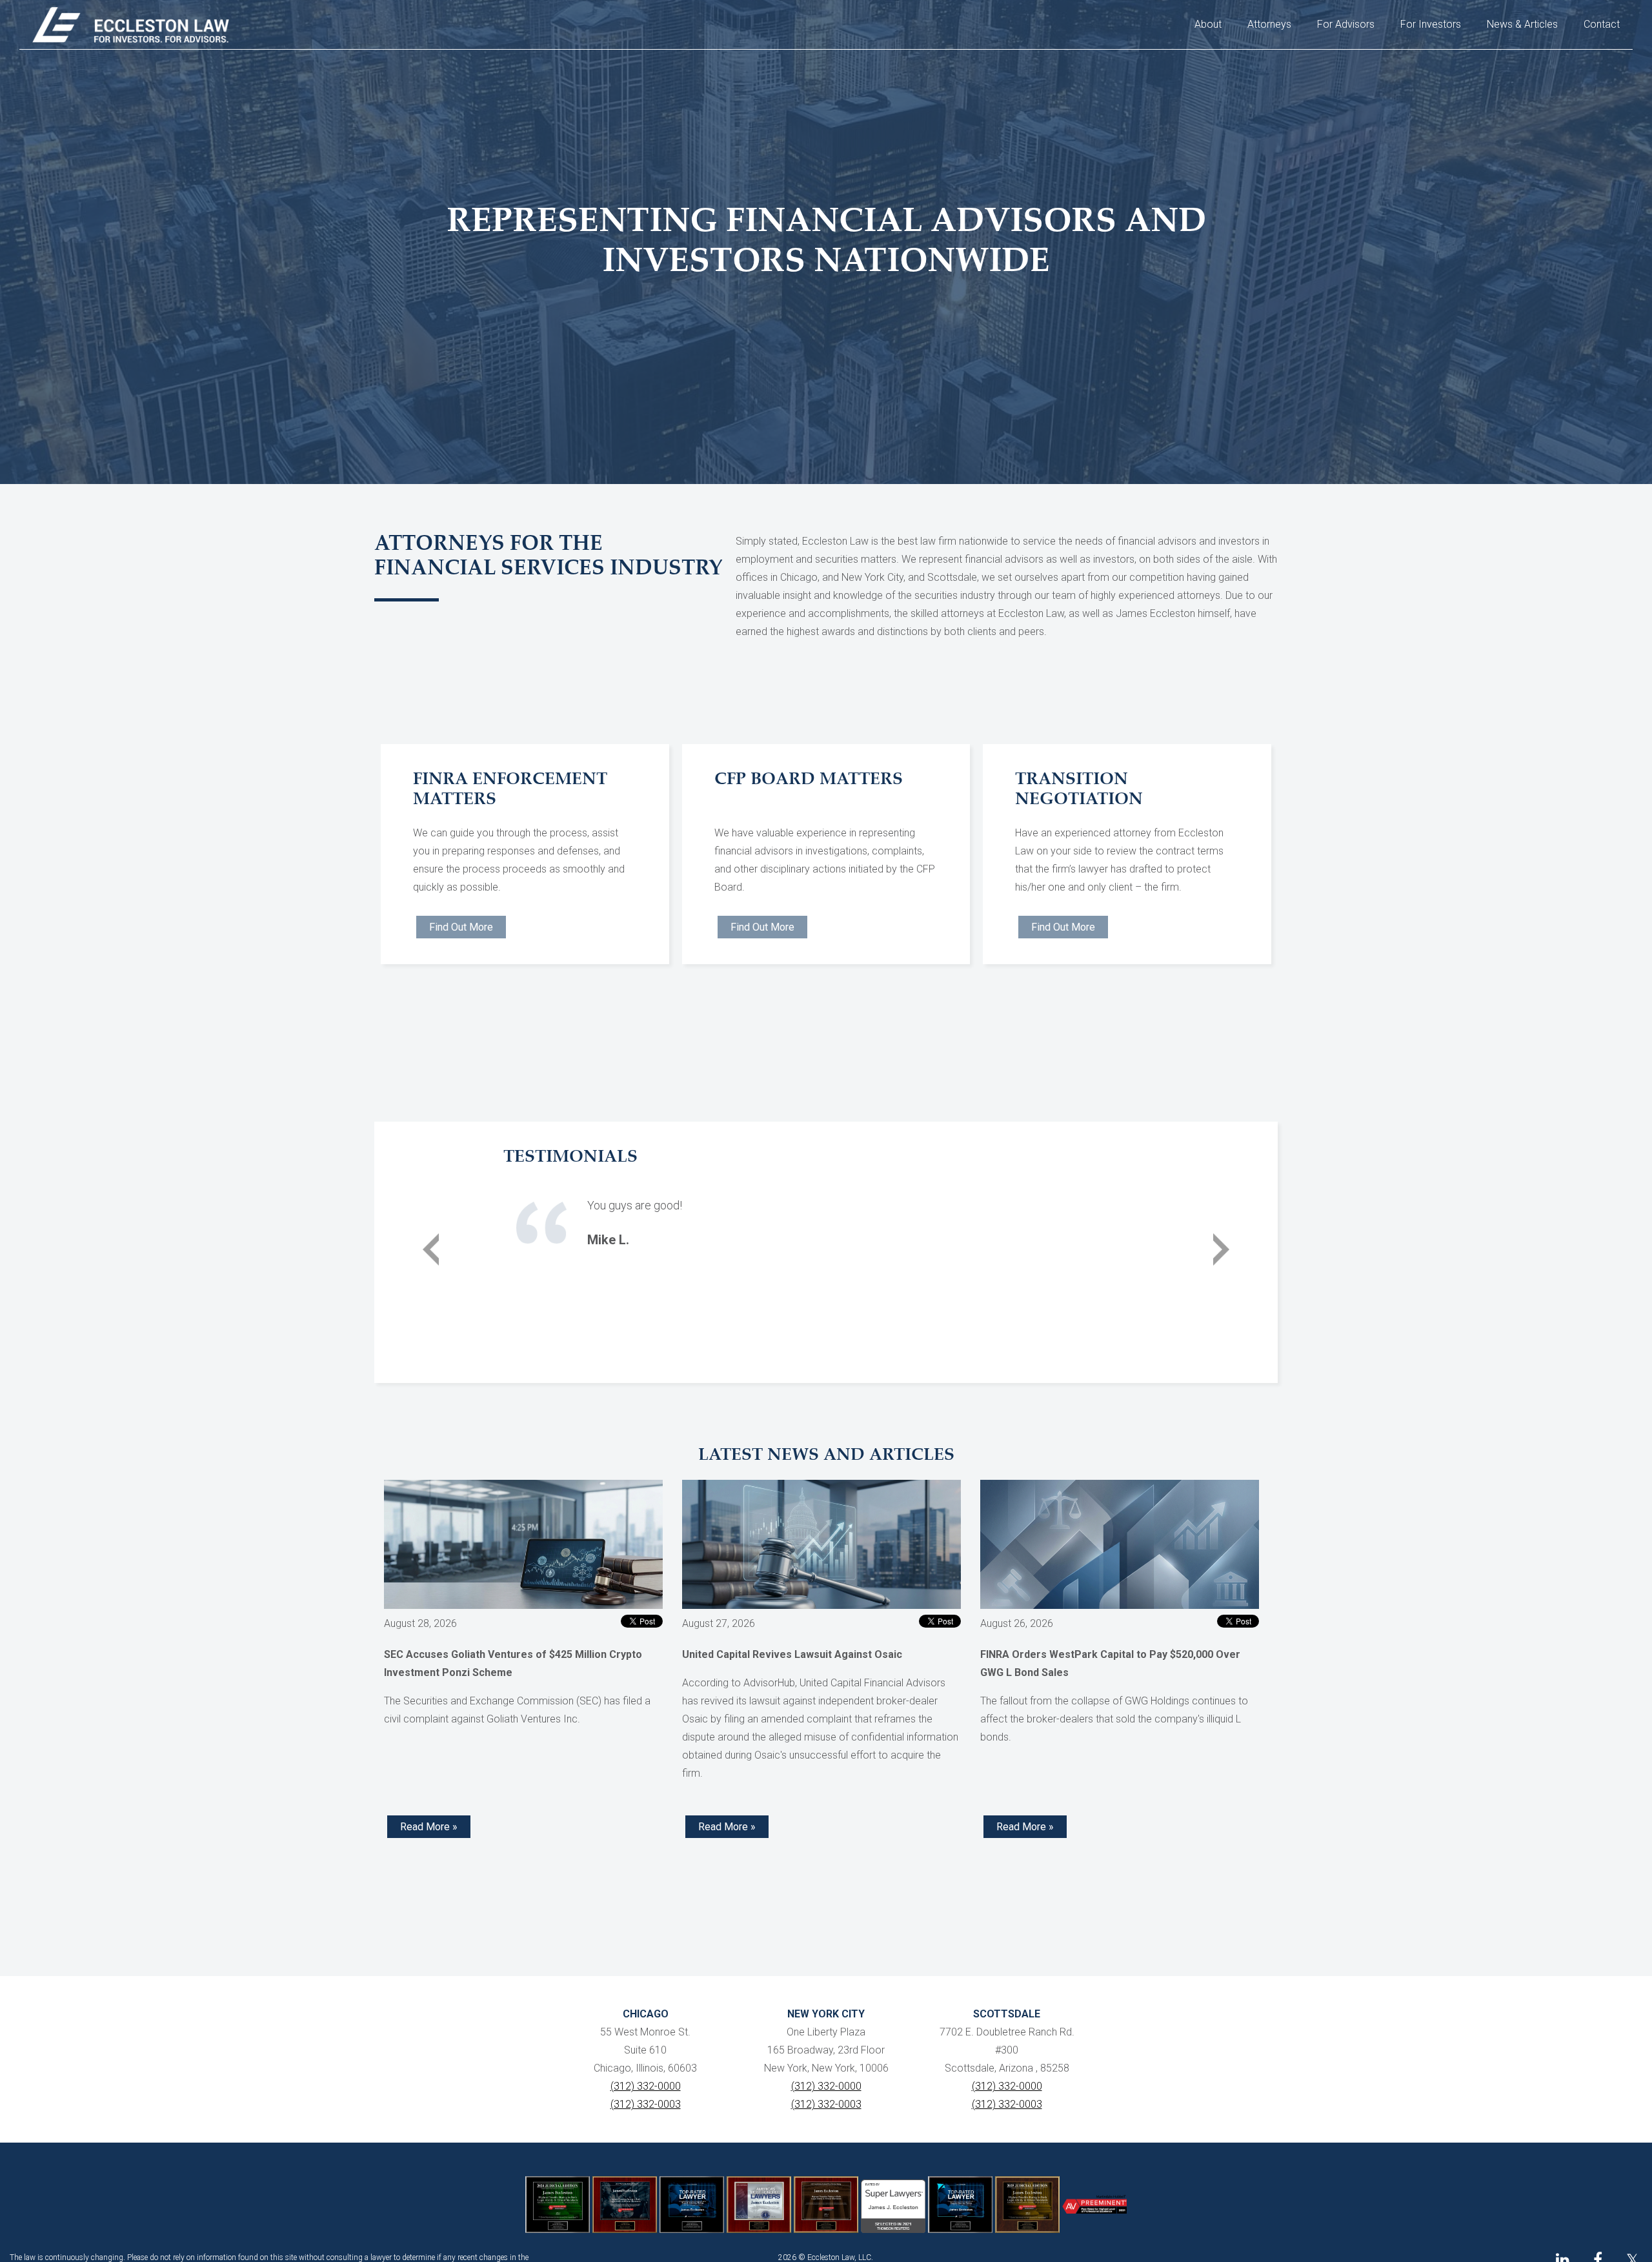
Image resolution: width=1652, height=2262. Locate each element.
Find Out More (461, 927)
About (1208, 24)
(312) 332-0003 (646, 2104)
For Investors (1431, 24)
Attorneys (1269, 24)
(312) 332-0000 (646, 2086)
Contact (1602, 24)
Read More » (429, 1827)
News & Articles (1522, 24)
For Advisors (1346, 24)
